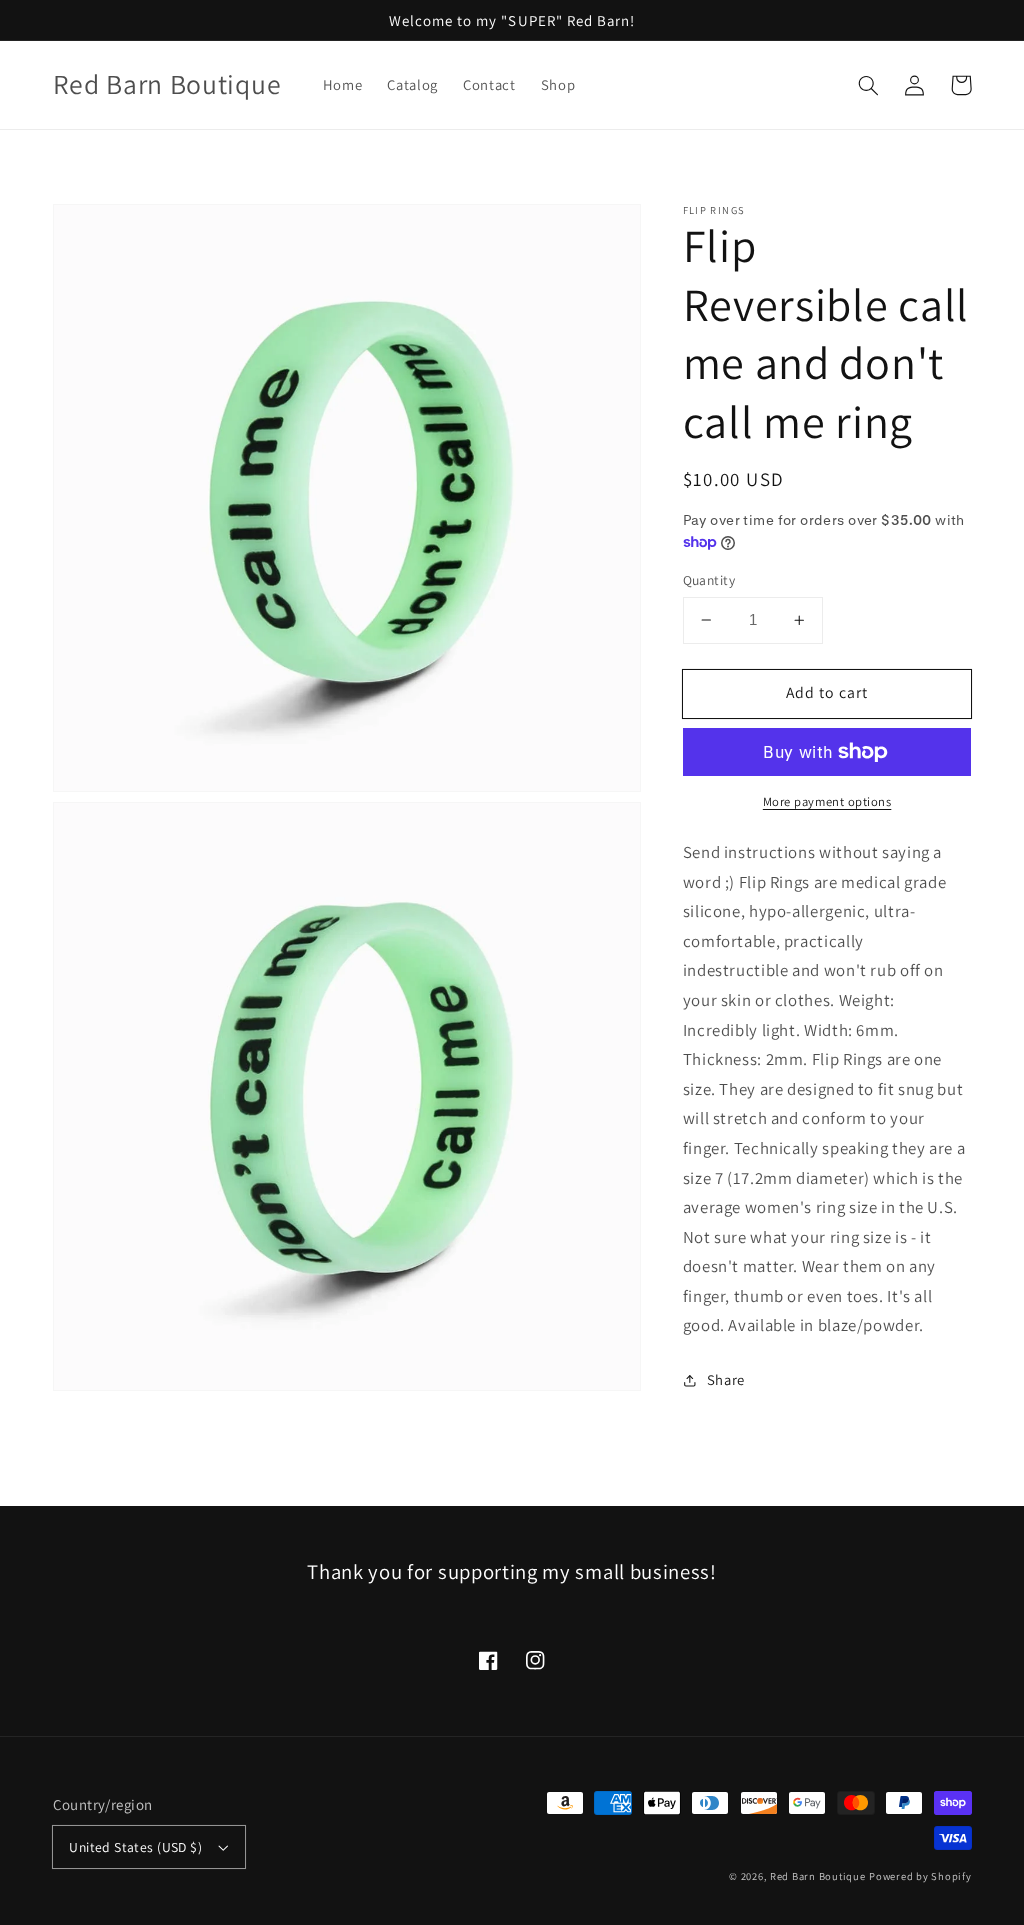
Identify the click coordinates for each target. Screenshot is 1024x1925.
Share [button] (726, 1379)
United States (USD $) (135, 1847)
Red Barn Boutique (818, 1876)
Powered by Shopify (920, 1876)
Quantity (709, 580)
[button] (869, 85)
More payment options (827, 801)
